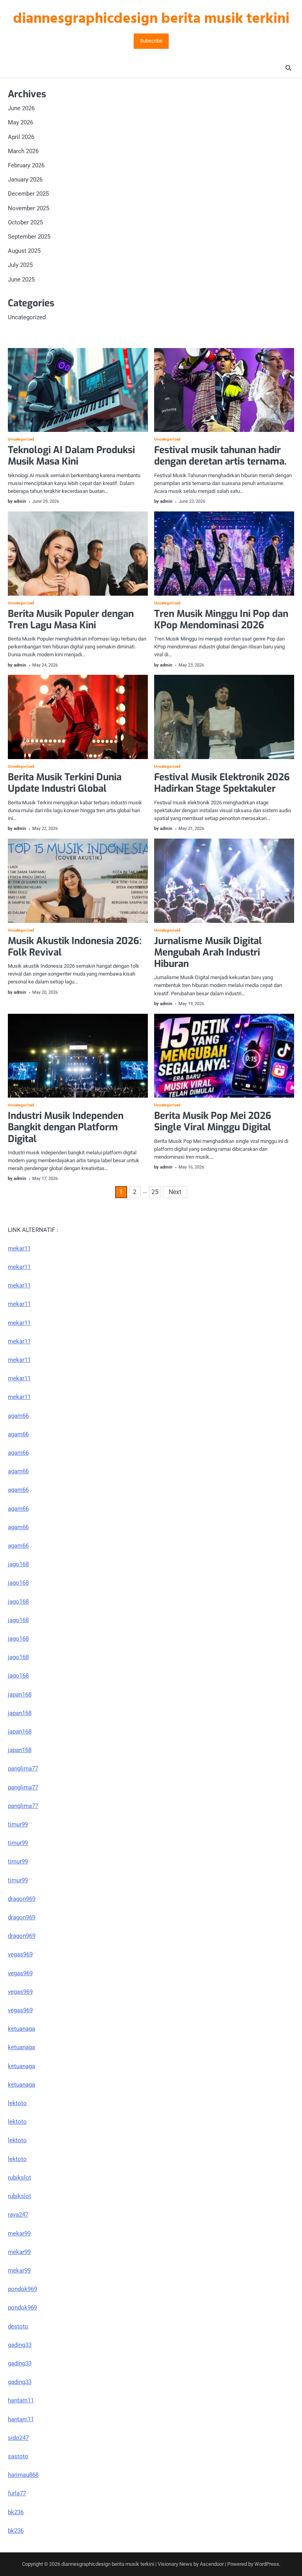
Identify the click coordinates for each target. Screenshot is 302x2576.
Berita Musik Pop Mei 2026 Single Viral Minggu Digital (213, 1121)
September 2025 (29, 237)
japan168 (20, 1694)
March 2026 (23, 151)
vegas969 (20, 1954)
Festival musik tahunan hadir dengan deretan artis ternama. (220, 456)
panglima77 (23, 1769)
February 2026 (26, 165)
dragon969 (22, 1899)
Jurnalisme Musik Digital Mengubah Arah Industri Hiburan (208, 952)
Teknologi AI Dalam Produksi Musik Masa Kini (71, 456)
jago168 (18, 1564)
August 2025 (24, 251)
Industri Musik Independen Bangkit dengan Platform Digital (66, 1127)
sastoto (18, 2456)
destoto (18, 2326)
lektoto (17, 2103)
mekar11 (19, 1248)
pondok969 (22, 2289)
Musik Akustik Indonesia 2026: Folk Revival (75, 947)
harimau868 (23, 2475)
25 (155, 1192)
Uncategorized (27, 317)
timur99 (18, 1824)
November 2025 (29, 208)
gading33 (20, 2345)
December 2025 (28, 194)
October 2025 (25, 222)
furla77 (17, 2493)
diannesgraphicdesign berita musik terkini (151, 19)
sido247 (18, 2438)
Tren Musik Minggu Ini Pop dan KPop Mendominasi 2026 (221, 619)
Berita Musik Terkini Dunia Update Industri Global (65, 783)
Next (175, 1192)
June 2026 (21, 108)
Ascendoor (212, 2564)
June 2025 (21, 280)
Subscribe (151, 41)
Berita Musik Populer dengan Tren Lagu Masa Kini (71, 619)
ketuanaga (21, 2029)
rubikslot (19, 2178)
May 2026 (20, 122)
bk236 (16, 2512)
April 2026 (21, 137)
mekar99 (19, 2233)
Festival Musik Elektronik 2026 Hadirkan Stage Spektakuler (222, 783)
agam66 (18, 1416)
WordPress (267, 2564)
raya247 (18, 2215)
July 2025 (20, 265)
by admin (17, 501)
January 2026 (25, 180)
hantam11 (21, 2400)
